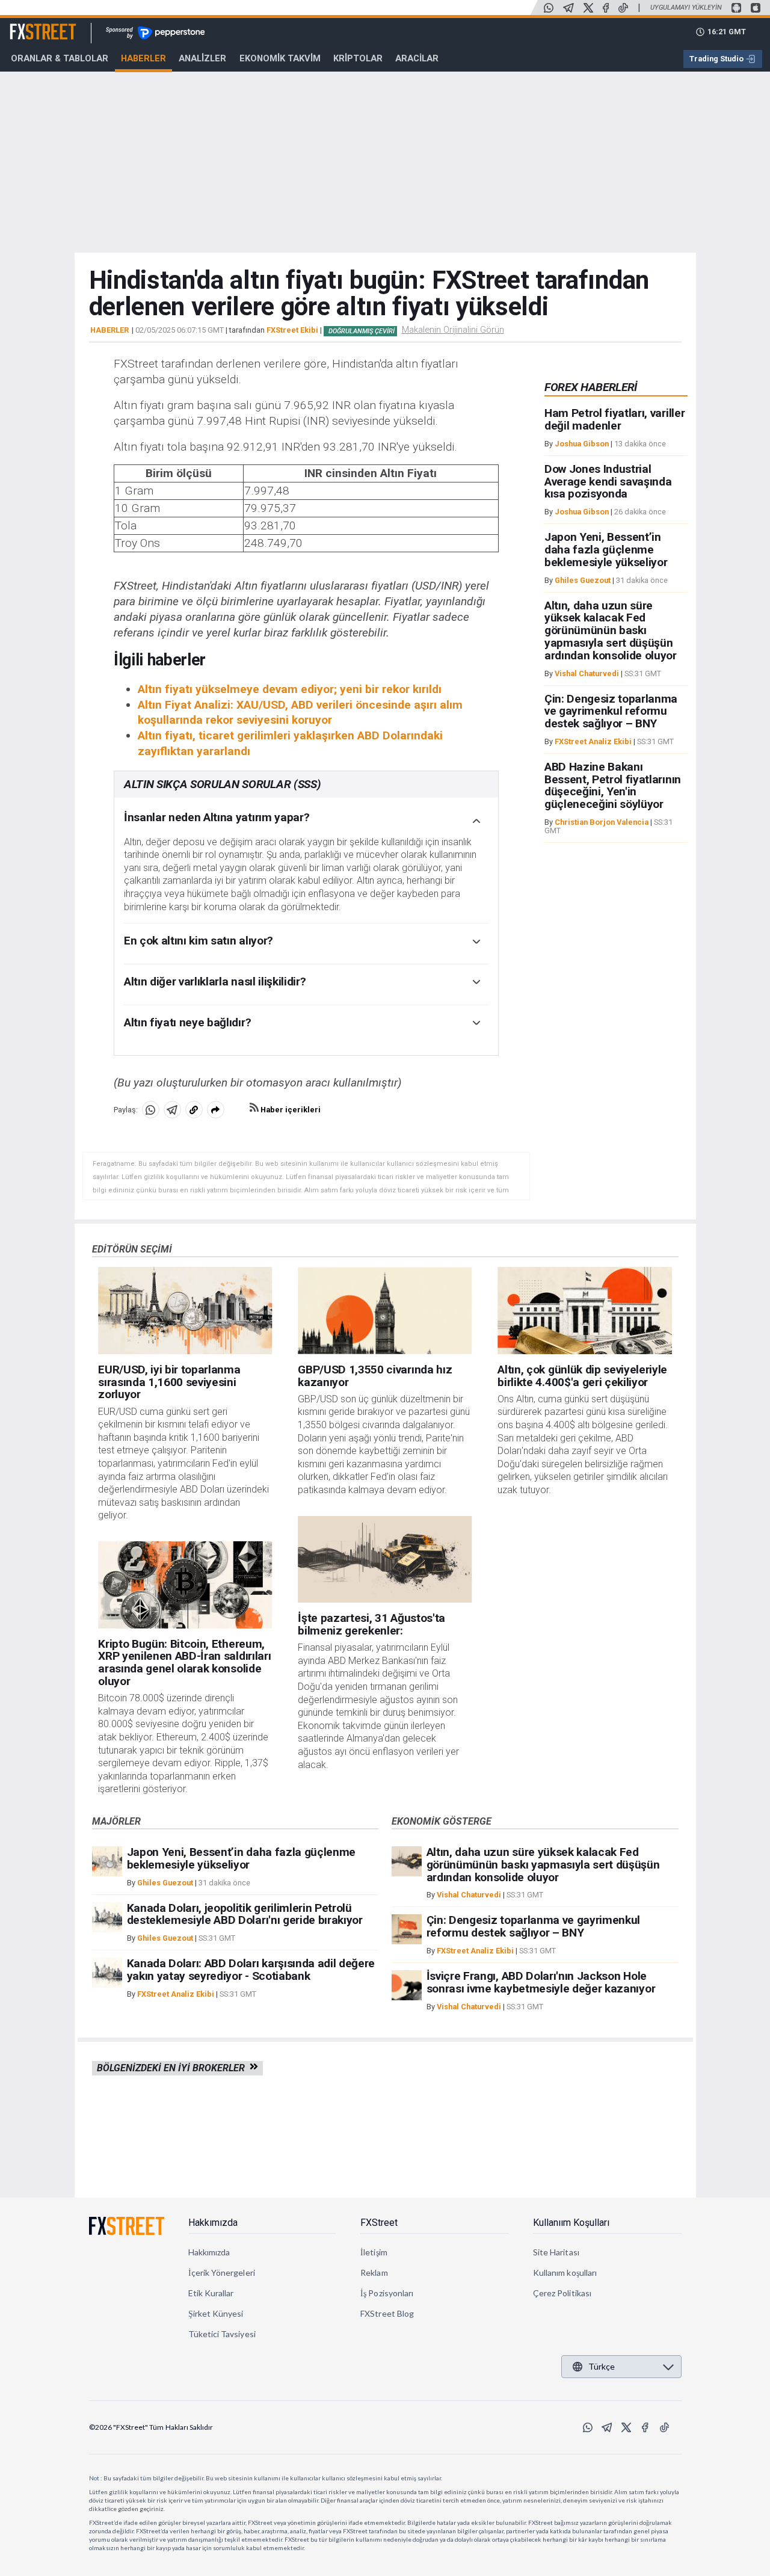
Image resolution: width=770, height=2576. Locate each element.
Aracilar (417, 58)
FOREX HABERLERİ (591, 387)
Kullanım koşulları (565, 2272)
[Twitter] (588, 8)
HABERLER (109, 330)
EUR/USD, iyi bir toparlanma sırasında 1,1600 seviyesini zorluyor (169, 1382)
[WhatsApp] (549, 8)
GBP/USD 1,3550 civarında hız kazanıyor (375, 1376)
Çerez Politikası (562, 2293)
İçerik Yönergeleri (222, 2272)
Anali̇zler (202, 58)
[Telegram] (568, 8)
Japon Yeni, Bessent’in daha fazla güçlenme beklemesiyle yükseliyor (606, 550)
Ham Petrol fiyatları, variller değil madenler (614, 420)
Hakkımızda (213, 2223)
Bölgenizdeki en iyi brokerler (173, 2068)
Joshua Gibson (582, 444)
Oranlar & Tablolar (60, 58)
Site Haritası (556, 2252)
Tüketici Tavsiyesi (222, 2334)
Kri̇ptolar (358, 58)
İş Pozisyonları (387, 2293)
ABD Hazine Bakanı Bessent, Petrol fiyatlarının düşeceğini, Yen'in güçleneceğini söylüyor (613, 786)
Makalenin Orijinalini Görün (453, 330)
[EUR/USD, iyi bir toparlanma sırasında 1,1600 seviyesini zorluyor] (185, 1311)
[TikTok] (623, 8)
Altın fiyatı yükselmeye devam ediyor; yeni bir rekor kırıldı (290, 689)
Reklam (374, 2272)
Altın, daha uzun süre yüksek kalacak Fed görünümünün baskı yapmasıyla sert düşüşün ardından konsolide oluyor (611, 630)
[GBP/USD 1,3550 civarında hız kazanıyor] (385, 1311)
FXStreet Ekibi (292, 330)
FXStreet (29, 25)
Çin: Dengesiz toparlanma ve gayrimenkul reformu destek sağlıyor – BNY (611, 711)
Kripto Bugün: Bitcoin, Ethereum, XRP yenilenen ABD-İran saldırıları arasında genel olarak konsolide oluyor (184, 1662)
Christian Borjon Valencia (602, 823)
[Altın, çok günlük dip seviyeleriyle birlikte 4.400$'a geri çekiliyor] (584, 1311)
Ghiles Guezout (583, 580)
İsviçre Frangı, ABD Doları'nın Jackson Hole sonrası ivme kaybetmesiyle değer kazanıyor (541, 1982)
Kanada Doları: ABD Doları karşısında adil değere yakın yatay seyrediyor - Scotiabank (251, 1970)
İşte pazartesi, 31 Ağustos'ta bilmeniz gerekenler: (371, 1624)
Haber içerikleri (290, 1110)
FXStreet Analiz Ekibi (593, 742)
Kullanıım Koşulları (571, 2223)
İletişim (374, 2252)
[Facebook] (606, 8)
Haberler (143, 58)
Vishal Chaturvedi (587, 673)
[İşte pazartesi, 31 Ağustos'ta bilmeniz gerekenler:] (385, 1560)
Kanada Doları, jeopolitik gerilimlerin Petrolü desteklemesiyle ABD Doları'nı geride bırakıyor (245, 1914)
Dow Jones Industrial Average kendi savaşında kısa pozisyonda (608, 482)
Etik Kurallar (211, 2293)
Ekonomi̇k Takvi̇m (280, 58)
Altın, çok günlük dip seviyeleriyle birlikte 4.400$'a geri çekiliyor (582, 1376)
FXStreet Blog (387, 2313)
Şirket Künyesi (216, 2313)
